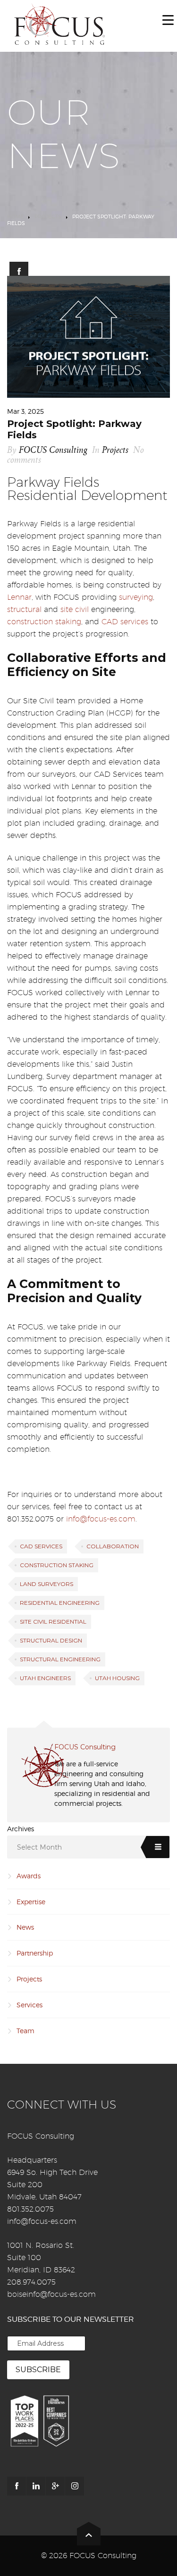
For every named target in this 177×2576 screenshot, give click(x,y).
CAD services (125, 622)
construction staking (44, 622)
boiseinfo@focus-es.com (51, 2294)
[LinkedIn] (36, 2486)
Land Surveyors (46, 1584)
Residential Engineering (60, 1603)
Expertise (31, 1902)
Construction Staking (57, 1565)
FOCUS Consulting (53, 450)
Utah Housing (117, 1678)
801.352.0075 (30, 2209)
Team (25, 2031)
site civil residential (53, 1622)
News (25, 1927)
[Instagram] (75, 2486)
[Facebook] (17, 2486)
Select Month (39, 1847)
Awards (29, 1876)
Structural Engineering (60, 1659)
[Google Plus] (55, 2486)
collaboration (113, 1546)
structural (24, 609)
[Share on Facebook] (19, 271)
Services (29, 2005)
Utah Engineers (45, 1678)
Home (15, 217)
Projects (48, 217)
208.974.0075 (31, 2282)
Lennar (19, 597)
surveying (136, 597)
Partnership (35, 1953)
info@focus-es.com (101, 1519)
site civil (75, 609)
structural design (51, 1640)
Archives (21, 1829)
